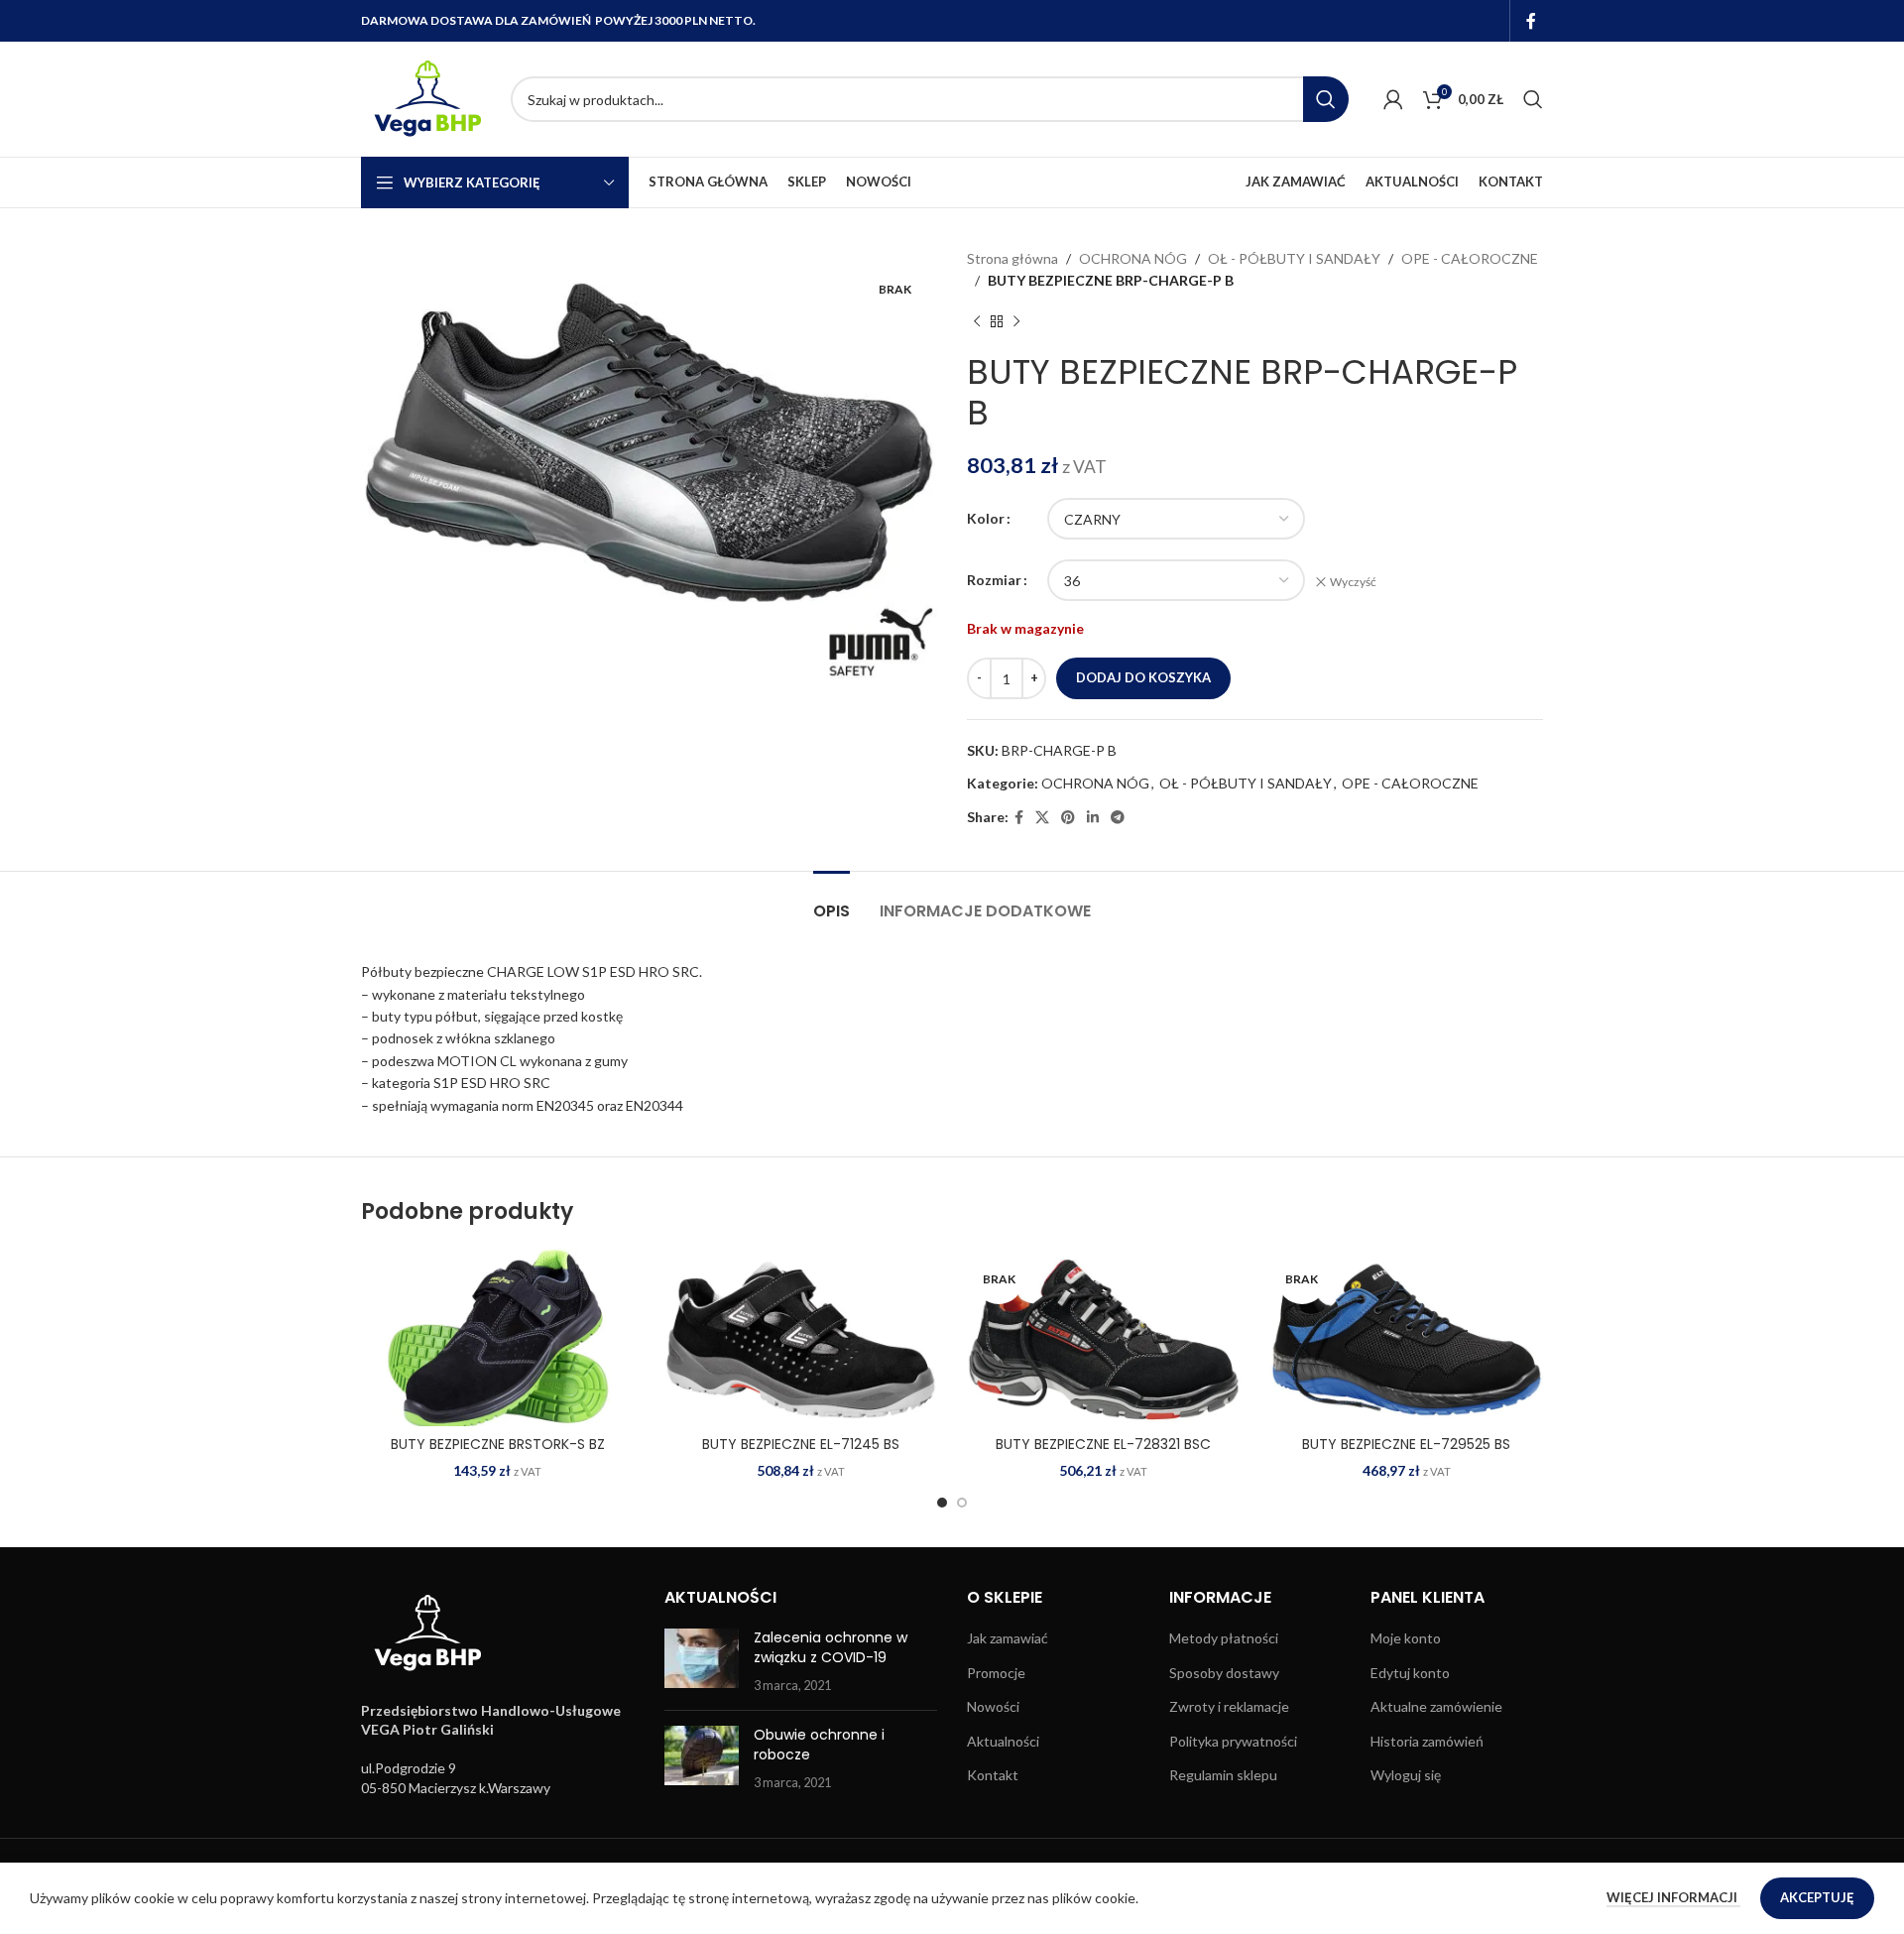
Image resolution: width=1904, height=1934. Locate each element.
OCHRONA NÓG (1133, 258)
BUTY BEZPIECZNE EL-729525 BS (1406, 1444)
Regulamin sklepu (1223, 1775)
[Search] (1533, 99)
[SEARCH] (1326, 99)
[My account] (1393, 99)
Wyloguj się (1406, 1775)
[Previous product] (977, 322)
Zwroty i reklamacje (1229, 1706)
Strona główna (1012, 258)
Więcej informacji (1673, 1897)
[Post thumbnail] (702, 1662)
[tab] (832, 901)
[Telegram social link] (1118, 818)
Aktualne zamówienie (1436, 1706)
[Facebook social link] (1532, 21)
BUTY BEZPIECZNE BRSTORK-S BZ (498, 1444)
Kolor (986, 518)
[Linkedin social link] (1093, 818)
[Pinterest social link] (1068, 818)
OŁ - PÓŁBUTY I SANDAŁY (1294, 258)
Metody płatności (1224, 1638)
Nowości (993, 1706)
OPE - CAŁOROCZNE (1470, 258)
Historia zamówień (1427, 1741)
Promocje (996, 1673)
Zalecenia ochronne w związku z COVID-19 (831, 1647)
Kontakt (993, 1775)
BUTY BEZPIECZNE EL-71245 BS (801, 1444)
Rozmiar (994, 580)
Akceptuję (1817, 1897)
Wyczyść (1353, 582)
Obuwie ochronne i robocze (819, 1745)
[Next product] (1016, 322)
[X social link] (1042, 818)
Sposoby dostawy (1224, 1673)
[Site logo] (426, 98)
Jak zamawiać (1008, 1638)
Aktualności (1003, 1741)
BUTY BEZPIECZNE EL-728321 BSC (1103, 1444)
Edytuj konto (1410, 1673)
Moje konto (1406, 1638)
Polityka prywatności (1233, 1741)
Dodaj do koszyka (1143, 677)
